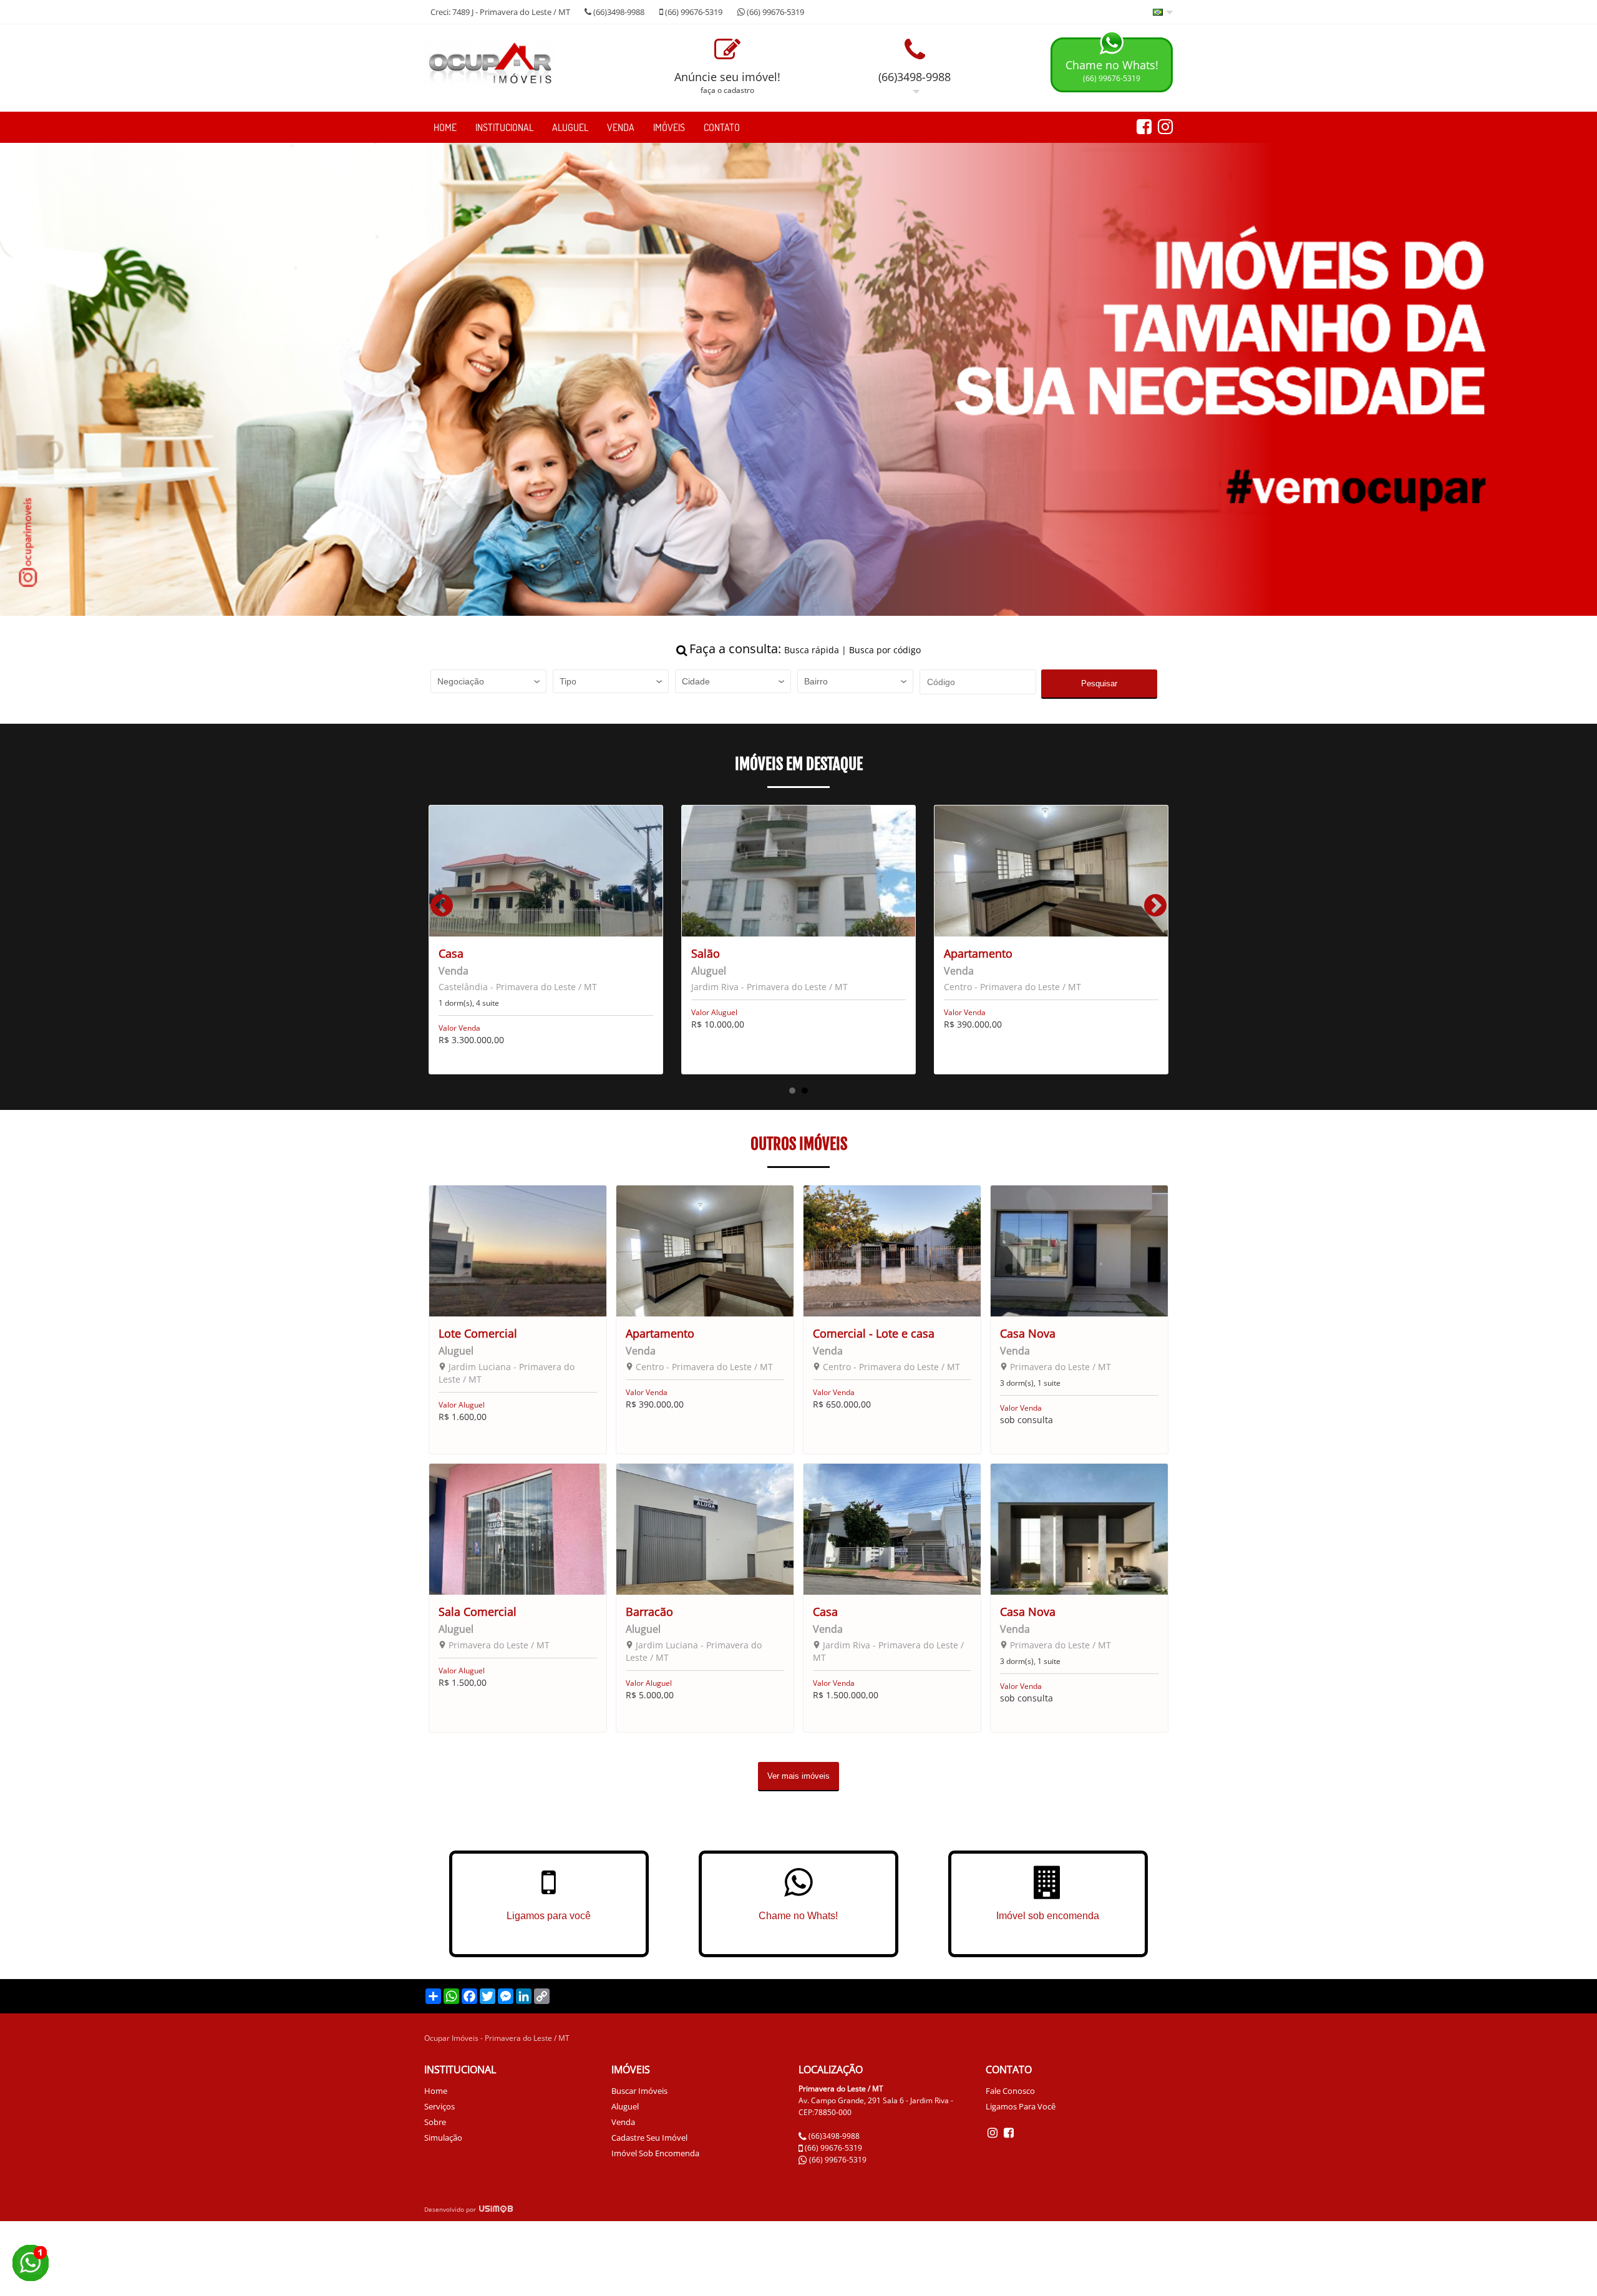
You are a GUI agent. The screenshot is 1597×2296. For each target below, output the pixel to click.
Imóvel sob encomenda (655, 2153)
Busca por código (885, 650)
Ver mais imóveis (798, 1776)
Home (445, 127)
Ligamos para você (1021, 2106)
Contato (722, 127)
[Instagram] (994, 2132)
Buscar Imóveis (639, 2091)
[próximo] (1155, 911)
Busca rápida (812, 650)
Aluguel (570, 127)
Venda (621, 127)
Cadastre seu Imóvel (649, 2138)
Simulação (443, 2138)
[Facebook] (1009, 2132)
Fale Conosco (1010, 2091)
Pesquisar (1099, 683)
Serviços (439, 2106)
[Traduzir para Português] (1163, 13)
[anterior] (442, 911)
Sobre (435, 2122)
